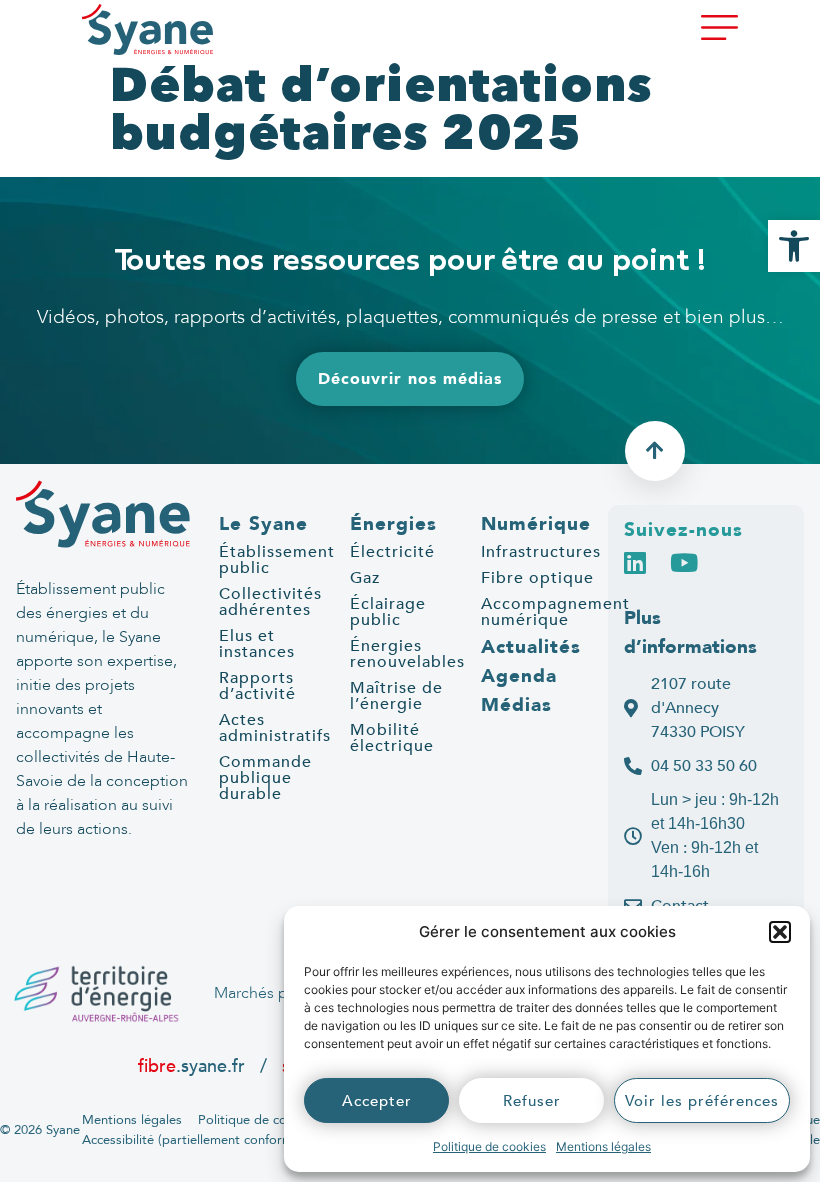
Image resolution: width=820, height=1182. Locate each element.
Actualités (531, 647)
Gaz (365, 578)
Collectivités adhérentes (270, 602)
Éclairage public (388, 612)
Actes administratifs (275, 728)
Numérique (536, 524)
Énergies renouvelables (407, 654)
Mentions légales (603, 1146)
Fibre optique (537, 578)
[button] (780, 932)
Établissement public (277, 560)
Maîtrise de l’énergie (396, 696)
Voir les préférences (702, 1101)
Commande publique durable (265, 778)
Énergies (393, 524)
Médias (516, 705)
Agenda (519, 676)
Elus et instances (257, 644)
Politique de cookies (489, 1146)
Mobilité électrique (392, 738)
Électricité (392, 552)
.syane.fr (194, 1066)
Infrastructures (541, 552)
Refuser (532, 1101)
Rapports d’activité (257, 686)
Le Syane (263, 524)
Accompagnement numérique (555, 612)
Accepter (377, 1101)
